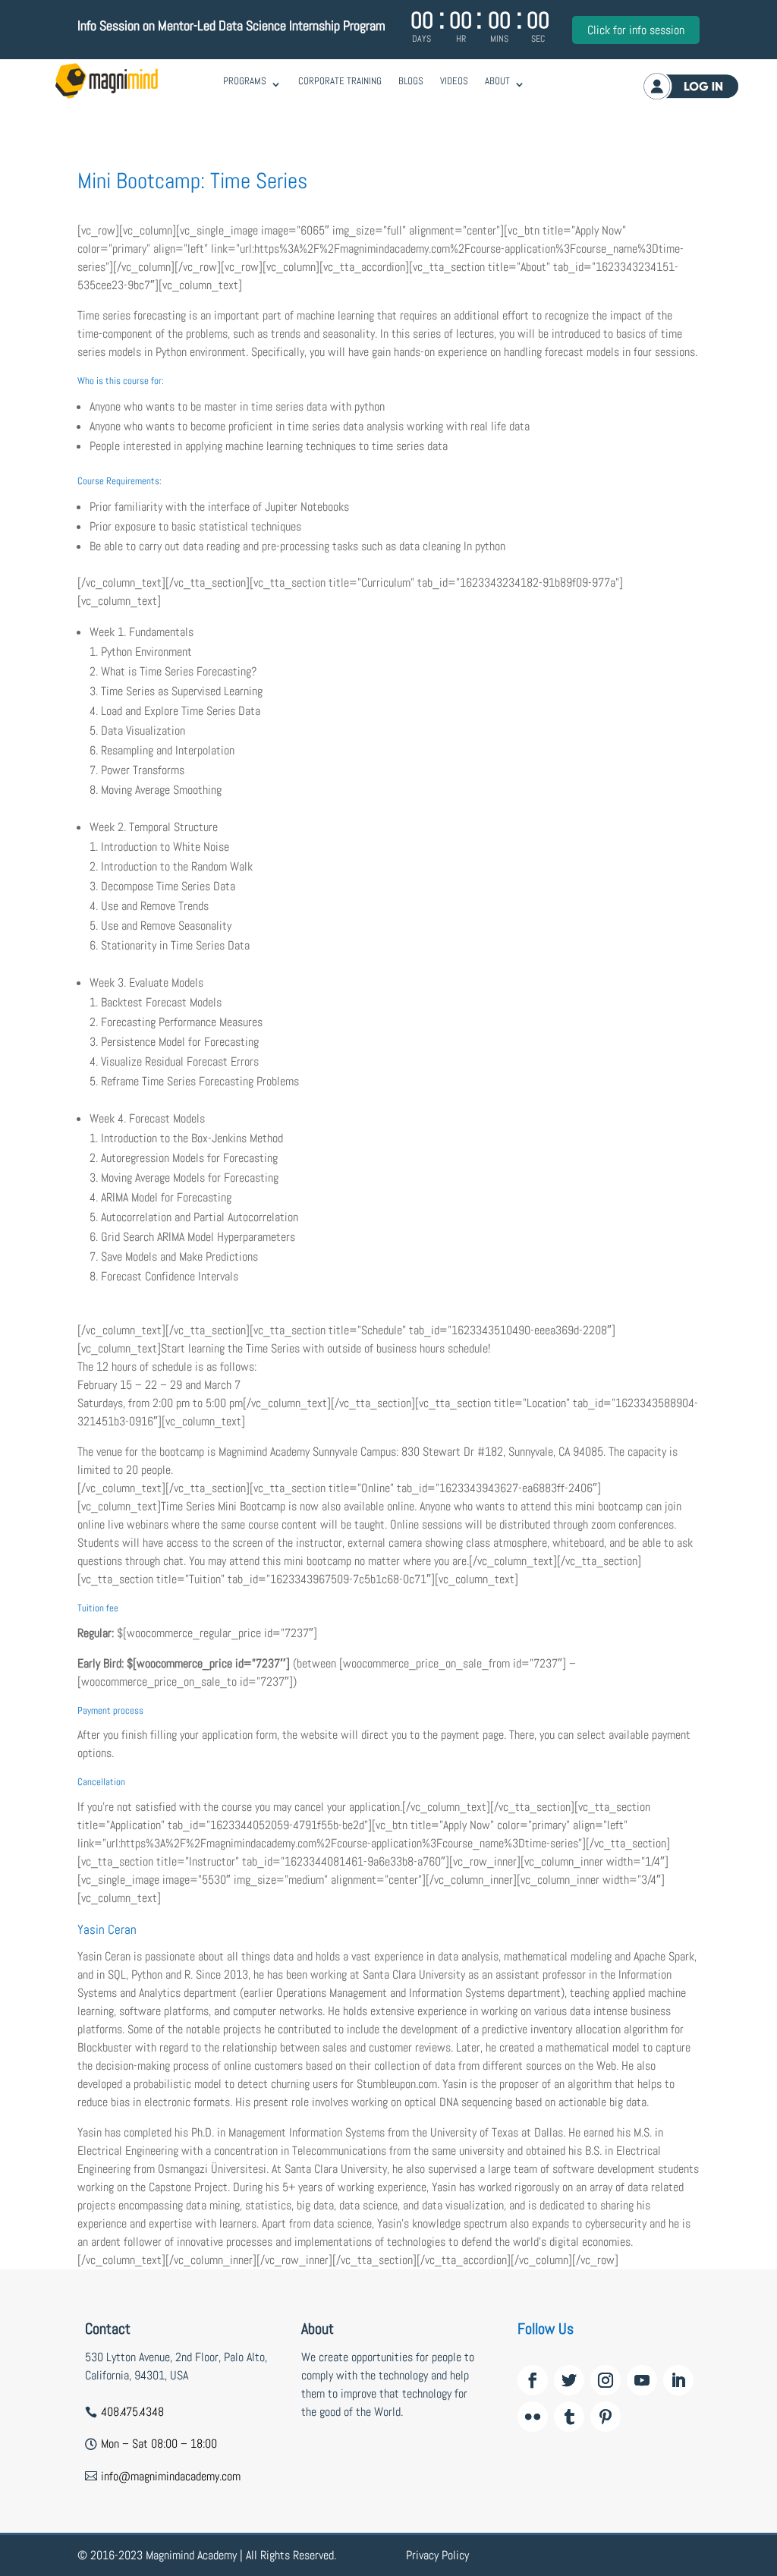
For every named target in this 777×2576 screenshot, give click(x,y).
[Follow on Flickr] (533, 2417)
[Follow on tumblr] (569, 2417)
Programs (245, 81)
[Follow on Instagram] (606, 2380)
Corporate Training (340, 81)
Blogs (411, 81)
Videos (454, 81)
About (497, 81)
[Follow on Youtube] (642, 2380)
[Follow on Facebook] (533, 2380)
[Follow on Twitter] (569, 2380)
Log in (691, 86)
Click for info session (636, 30)
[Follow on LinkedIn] (678, 2380)
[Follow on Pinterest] (606, 2417)
